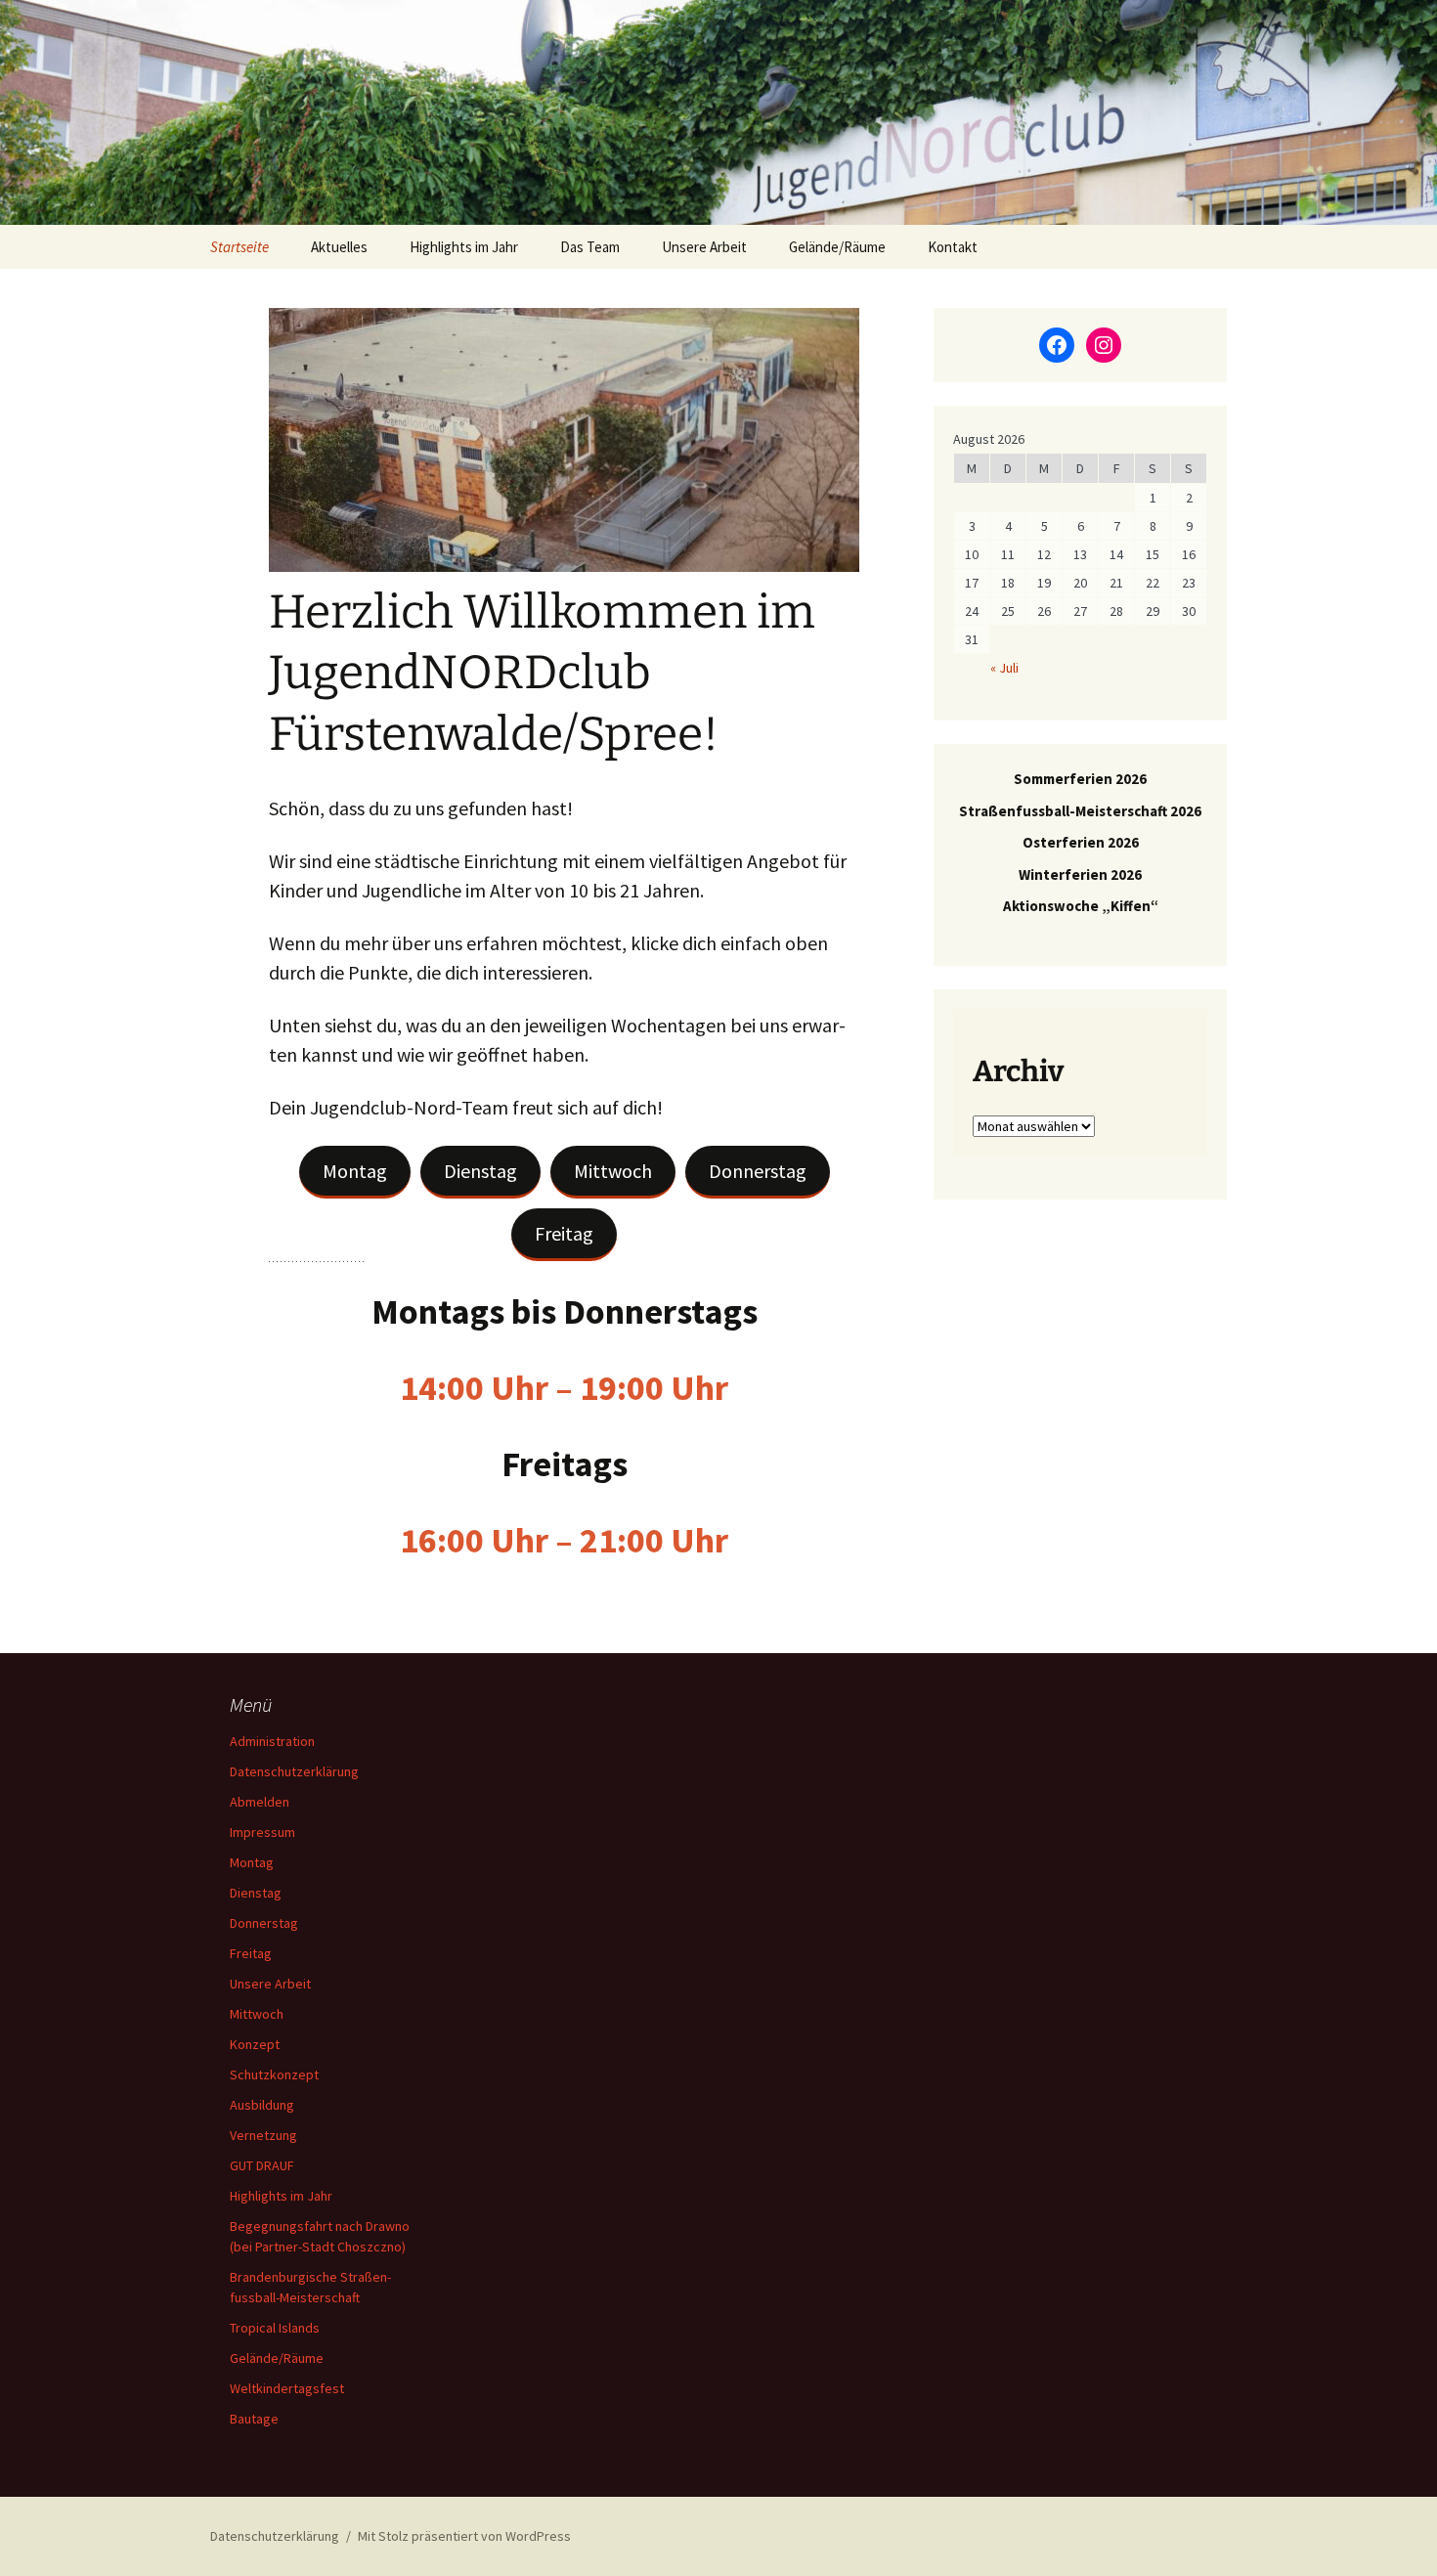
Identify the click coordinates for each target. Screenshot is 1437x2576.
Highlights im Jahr (464, 247)
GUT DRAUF (262, 2165)
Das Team (590, 247)
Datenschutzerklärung (294, 1771)
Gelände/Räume (837, 247)
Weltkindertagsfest (287, 2388)
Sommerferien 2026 (1080, 779)
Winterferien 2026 (1080, 874)
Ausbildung (262, 2105)
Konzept (255, 2044)
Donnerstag (758, 1171)
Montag (355, 1171)
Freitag (564, 1233)
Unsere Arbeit (704, 247)
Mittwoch (613, 1171)
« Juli (1004, 668)
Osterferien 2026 (1081, 842)
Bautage (254, 2419)
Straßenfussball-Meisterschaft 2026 (1080, 811)
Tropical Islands (275, 2328)
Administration (272, 1741)
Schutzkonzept (274, 2074)
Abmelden (260, 1802)
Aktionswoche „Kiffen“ (1081, 906)
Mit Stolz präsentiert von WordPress (464, 2536)
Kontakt (953, 247)
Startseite (239, 247)
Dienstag (480, 1171)
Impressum (262, 1832)
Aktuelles (339, 247)
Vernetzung (263, 2135)
